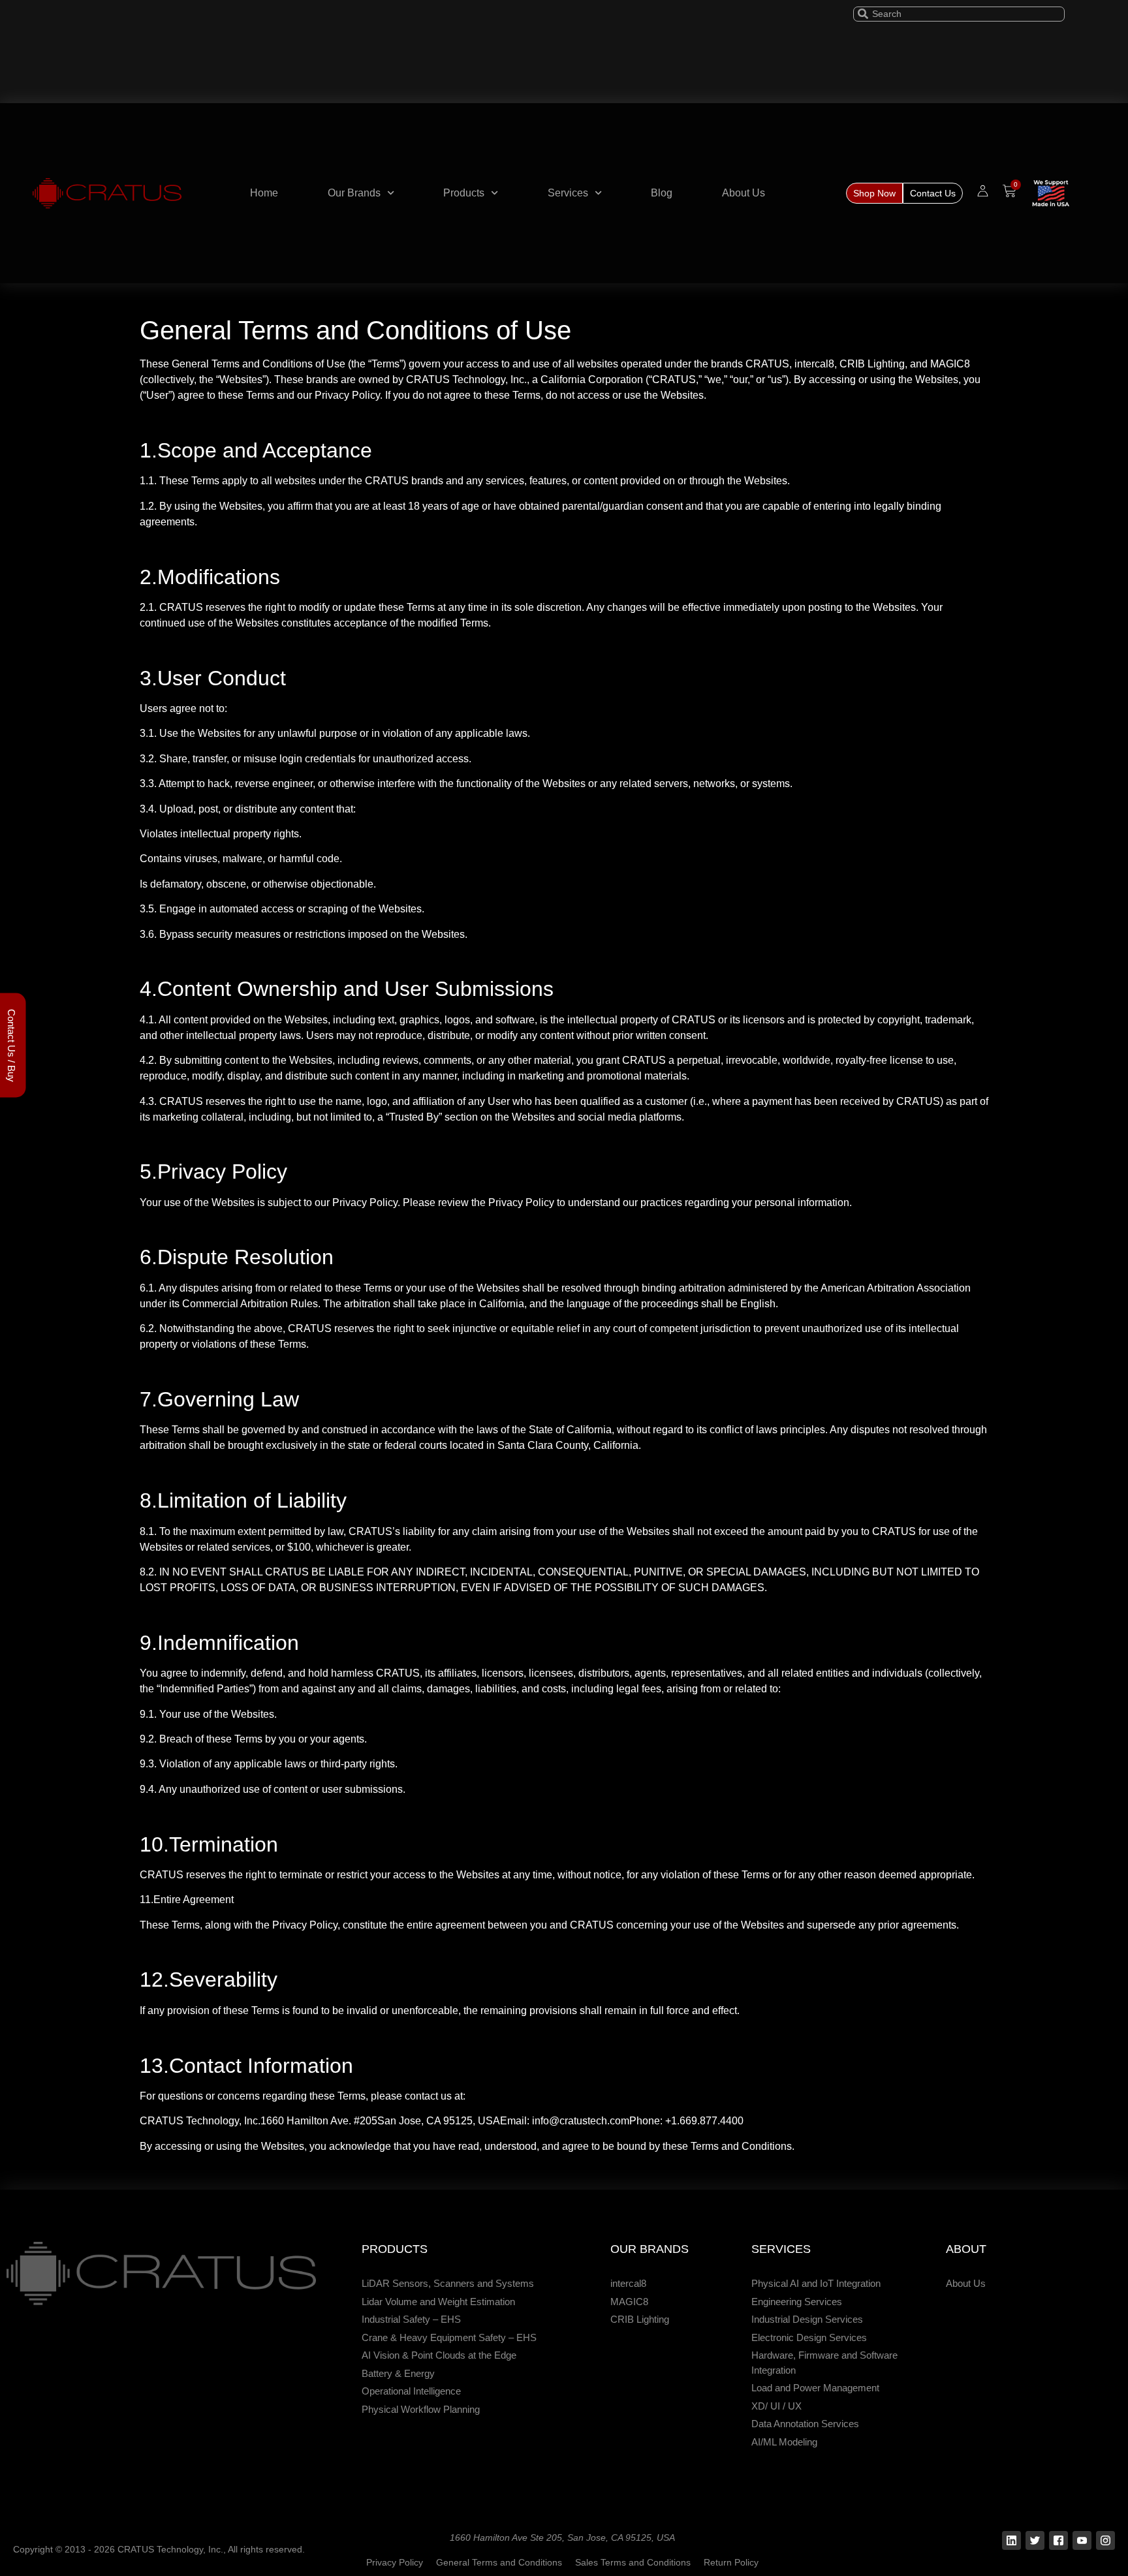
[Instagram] (1105, 2540)
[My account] (983, 191)
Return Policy (731, 2562)
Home (264, 193)
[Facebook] (1058, 2540)
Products (464, 193)
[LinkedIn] (1011, 2540)
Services (568, 193)
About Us (744, 193)
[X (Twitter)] (1035, 2540)
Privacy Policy (395, 2562)
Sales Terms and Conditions (633, 2562)
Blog (662, 193)
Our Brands (354, 193)
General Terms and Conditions (499, 2562)
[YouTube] (1082, 2540)
